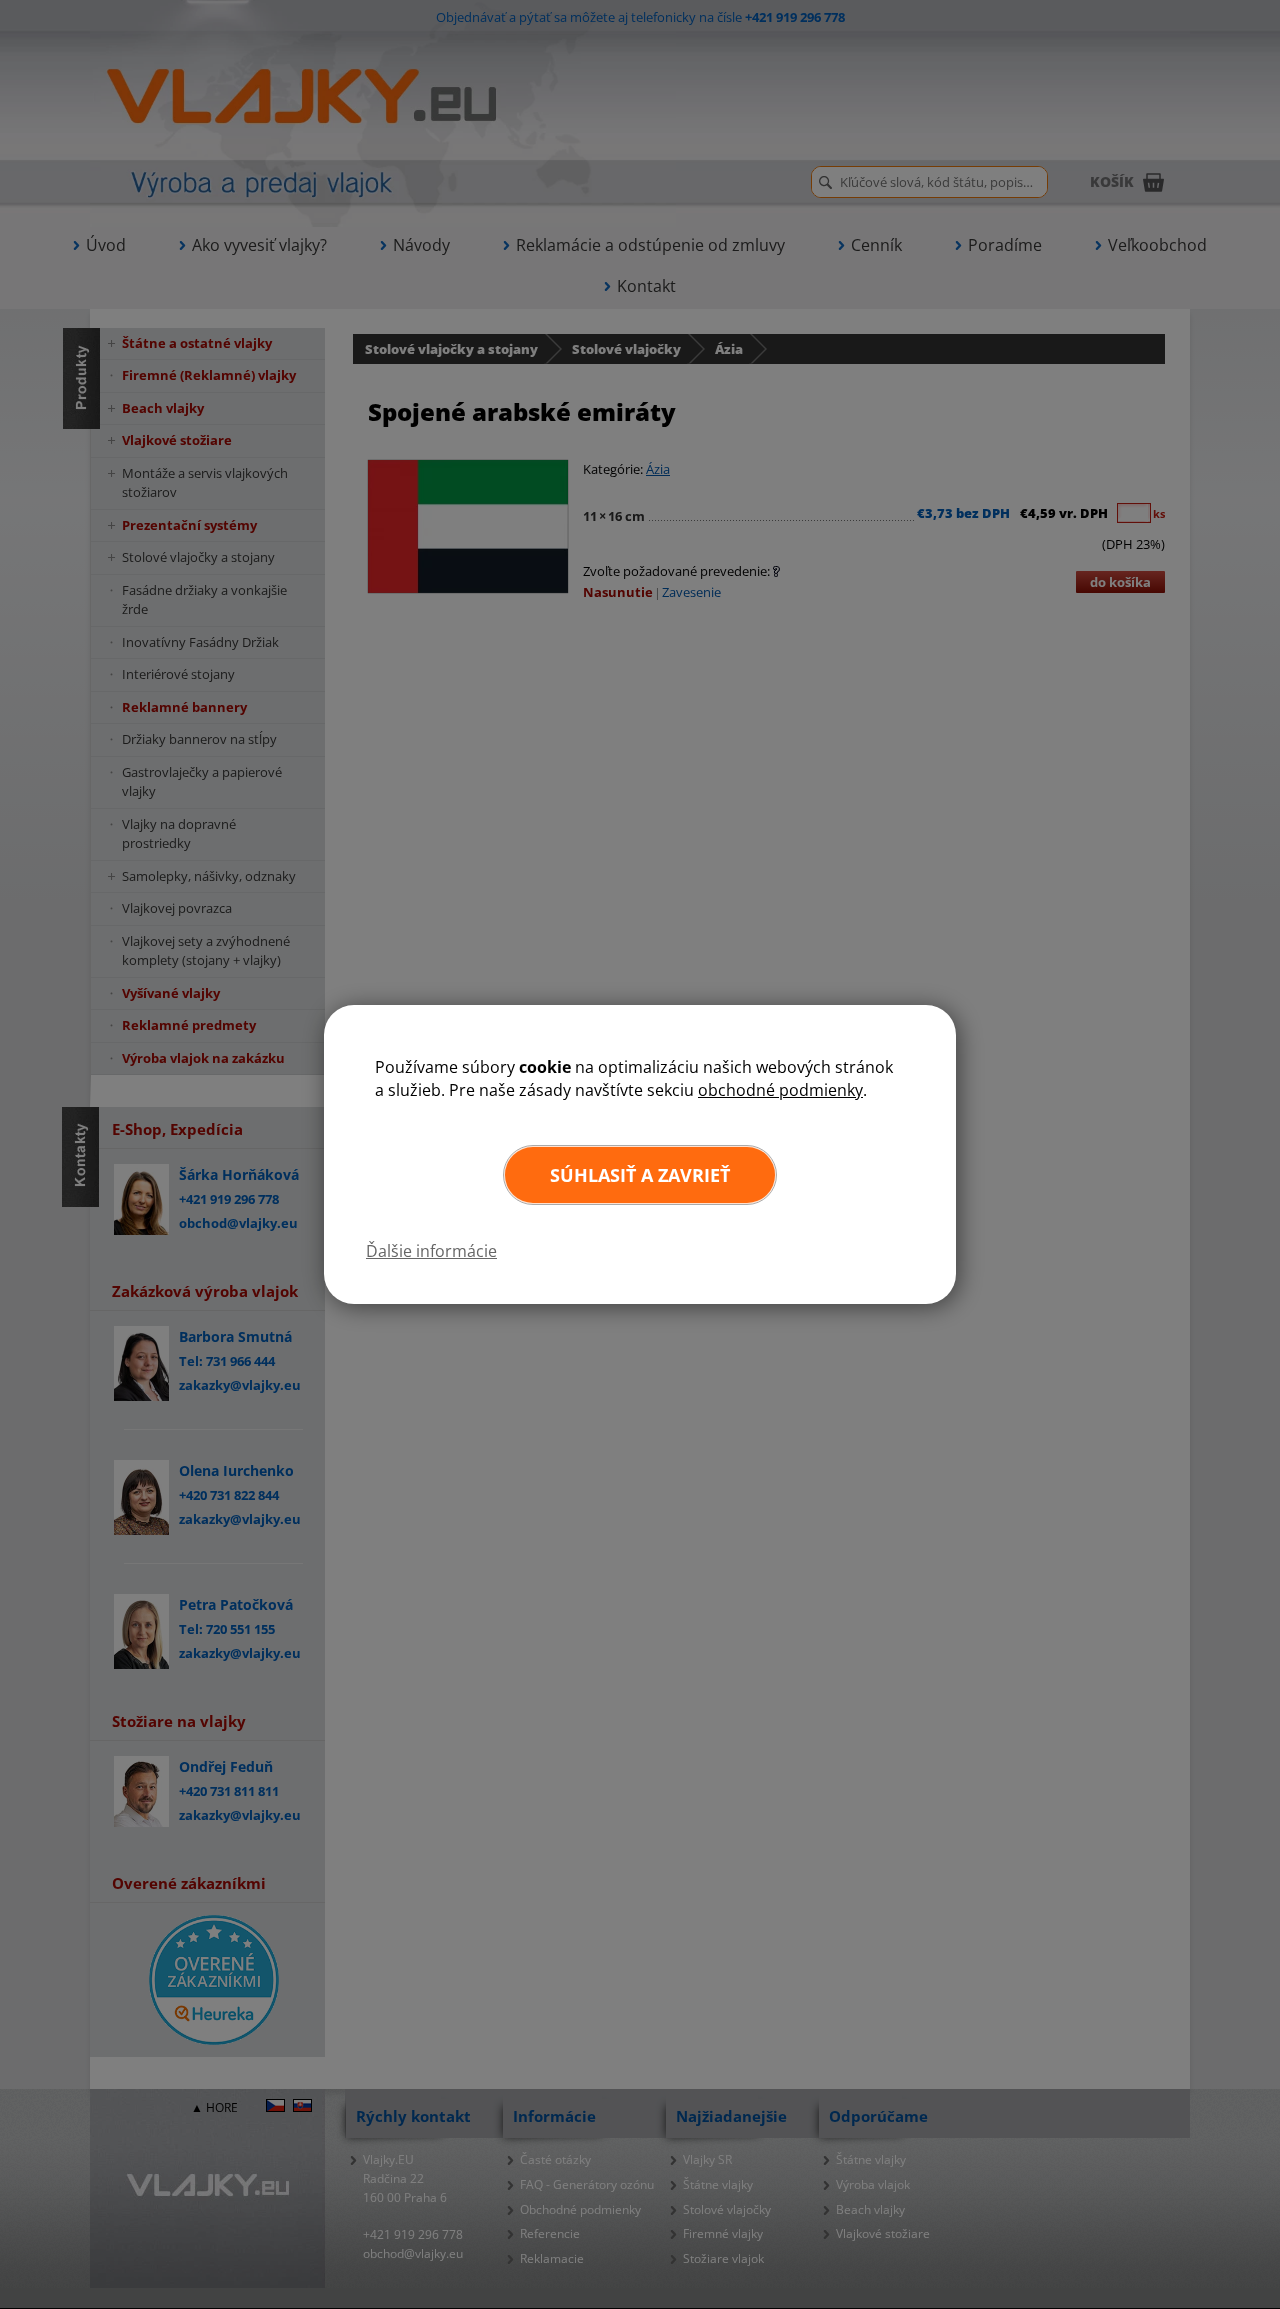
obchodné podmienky (780, 1090)
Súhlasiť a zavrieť (640, 1175)
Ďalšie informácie (431, 1251)
